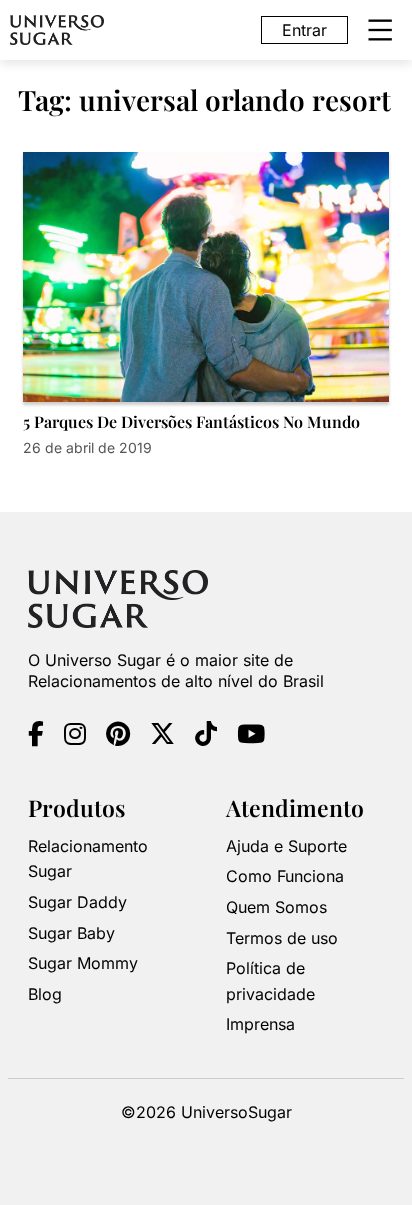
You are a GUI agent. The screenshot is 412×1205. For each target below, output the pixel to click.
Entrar (304, 30)
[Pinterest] (118, 737)
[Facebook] (36, 737)
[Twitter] (162, 737)
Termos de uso (282, 938)
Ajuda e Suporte (286, 846)
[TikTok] (206, 737)
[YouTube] (251, 737)
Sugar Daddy (77, 902)
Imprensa (260, 1024)
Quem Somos (276, 907)
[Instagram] (75, 737)
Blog (45, 994)
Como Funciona (285, 876)
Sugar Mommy (83, 963)
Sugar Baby (71, 933)
